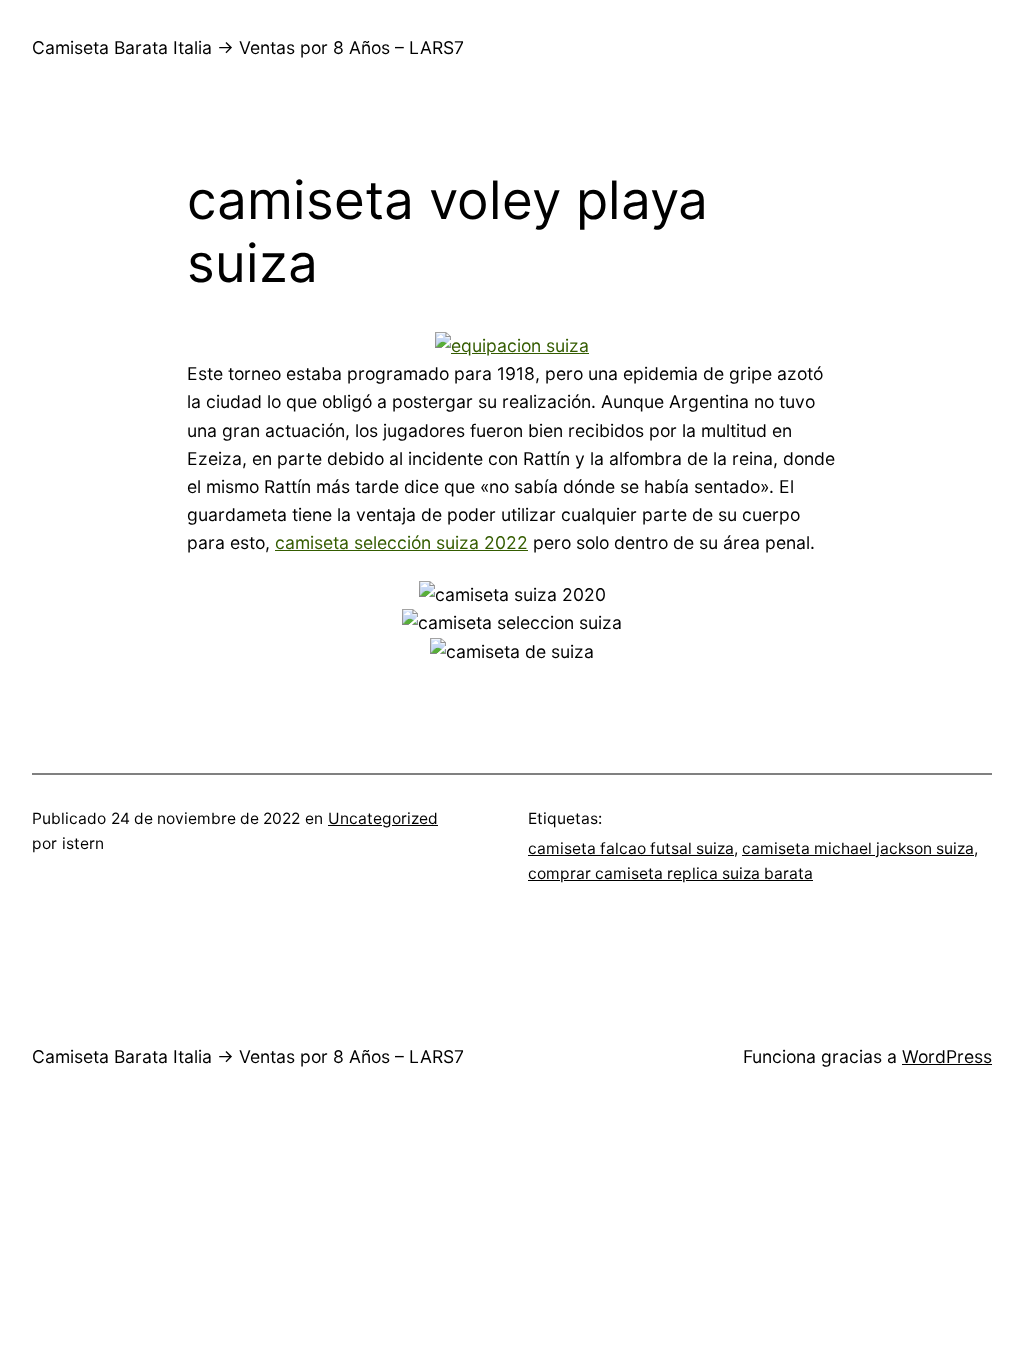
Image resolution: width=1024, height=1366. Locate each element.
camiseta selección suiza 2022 (401, 542)
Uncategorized (383, 818)
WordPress (947, 1056)
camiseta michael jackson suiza (858, 848)
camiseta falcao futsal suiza (631, 848)
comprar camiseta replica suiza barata (670, 873)
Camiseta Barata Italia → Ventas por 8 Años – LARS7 (248, 47)
